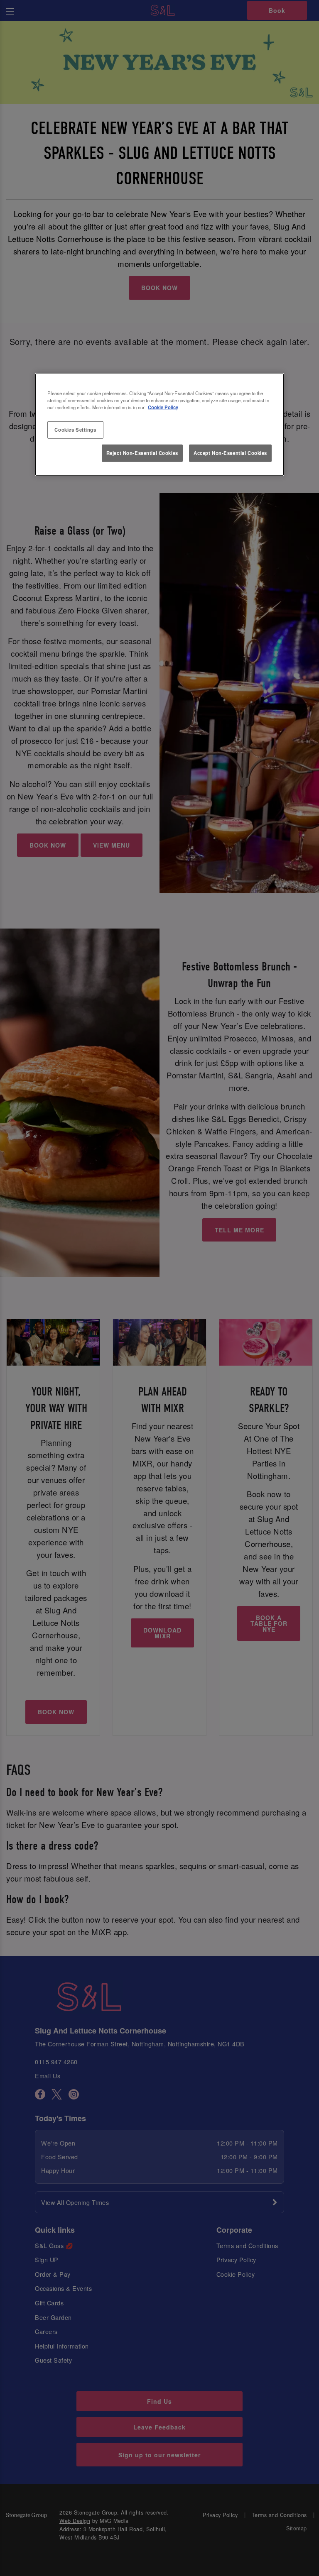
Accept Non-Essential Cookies (230, 453)
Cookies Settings (75, 430)
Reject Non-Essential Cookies (142, 453)
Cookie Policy (163, 407)
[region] (159, 425)
